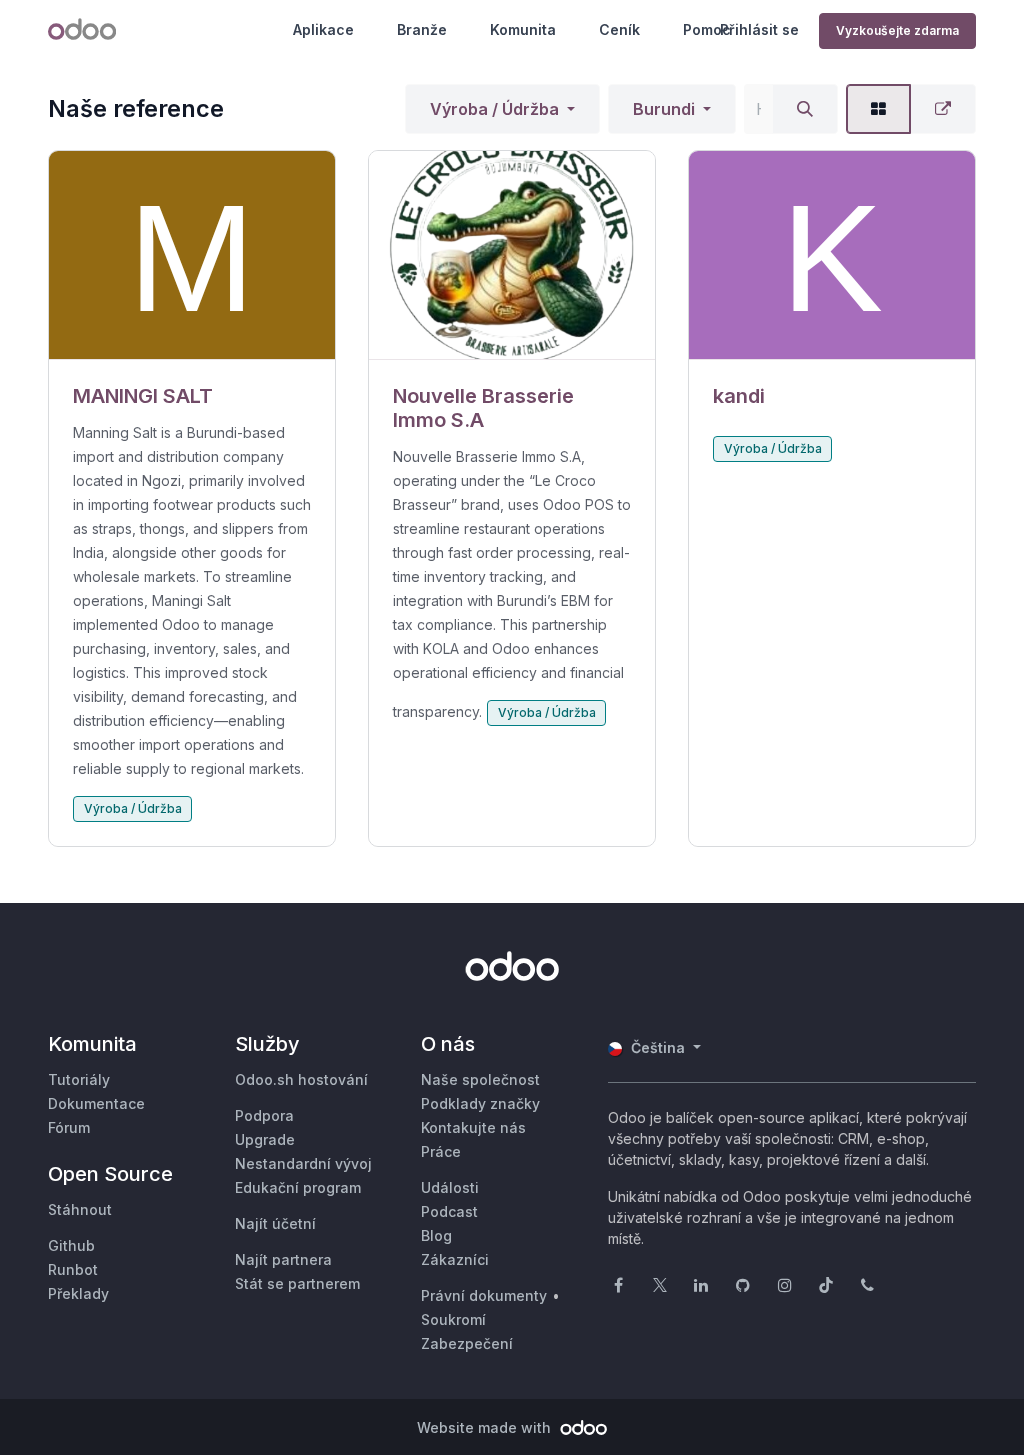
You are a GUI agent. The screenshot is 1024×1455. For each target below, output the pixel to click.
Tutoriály (79, 1079)
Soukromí (453, 1319)
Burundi (664, 109)
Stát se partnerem (297, 1283)
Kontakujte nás (473, 1127)
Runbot (73, 1269)
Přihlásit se (759, 29)
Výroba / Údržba (494, 109)
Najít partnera (283, 1259)
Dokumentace (96, 1103)
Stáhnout (80, 1209)
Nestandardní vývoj (303, 1163)
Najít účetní (275, 1223)
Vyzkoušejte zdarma (897, 30)
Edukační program (298, 1187)
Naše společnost (480, 1079)
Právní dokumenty (484, 1295)
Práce (441, 1151)
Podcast (449, 1211)
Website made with (486, 1427)
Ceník (619, 29)
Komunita (523, 29)
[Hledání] (805, 109)
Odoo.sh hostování (301, 1079)
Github (71, 1245)
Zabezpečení (467, 1343)
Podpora (264, 1115)
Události (450, 1187)
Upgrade (265, 1139)
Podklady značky (480, 1103)
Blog (436, 1235)
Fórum (69, 1127)
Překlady (78, 1293)
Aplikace (323, 29)
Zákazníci (455, 1259)
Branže (422, 29)
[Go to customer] (192, 255)
